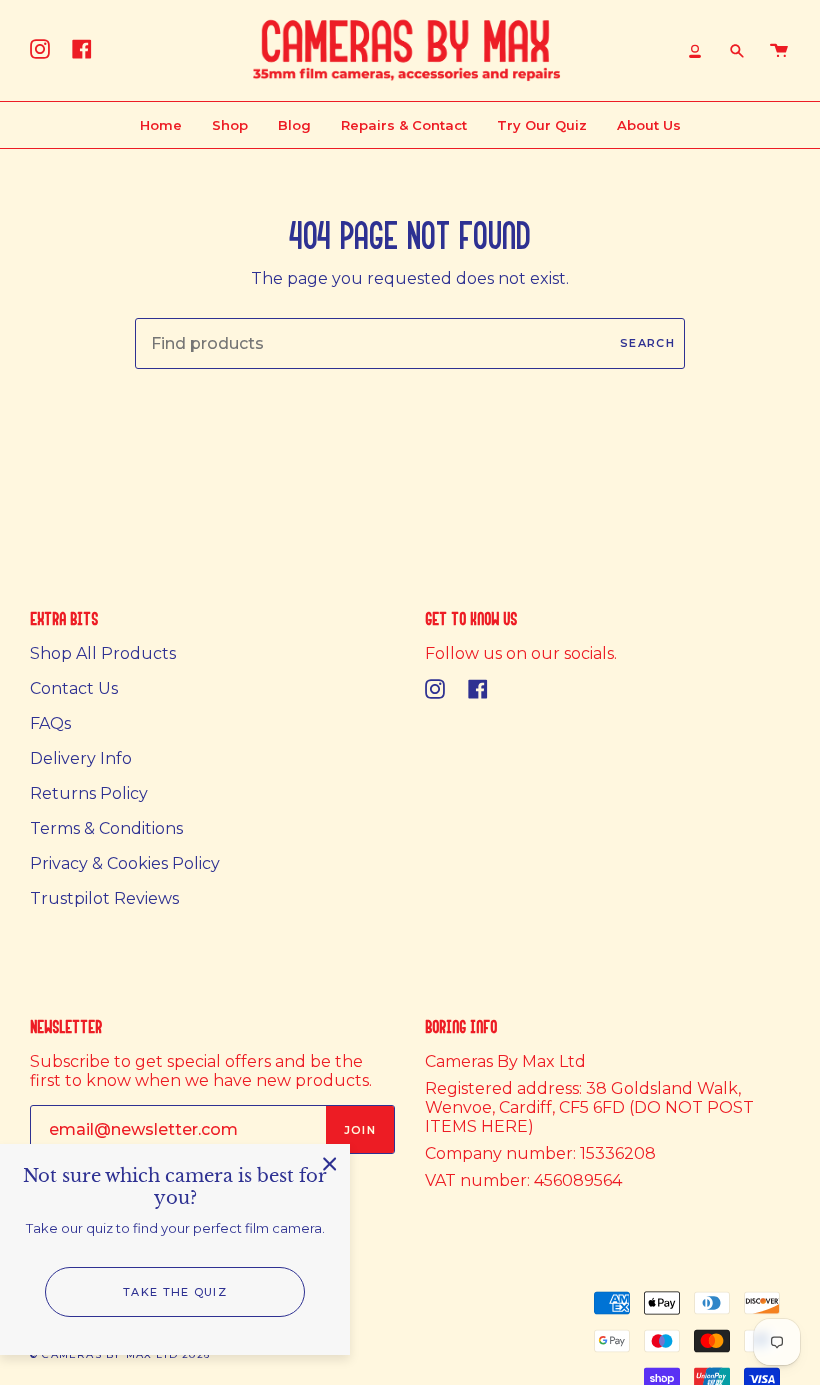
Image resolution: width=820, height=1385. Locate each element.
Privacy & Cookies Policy (125, 863)
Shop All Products (103, 653)
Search (647, 343)
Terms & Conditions (106, 828)
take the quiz (175, 1292)
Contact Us (74, 688)
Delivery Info (81, 758)
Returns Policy (89, 793)
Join (360, 1130)
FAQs (50, 723)
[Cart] (779, 50)
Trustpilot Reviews (104, 898)
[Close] (330, 1164)
